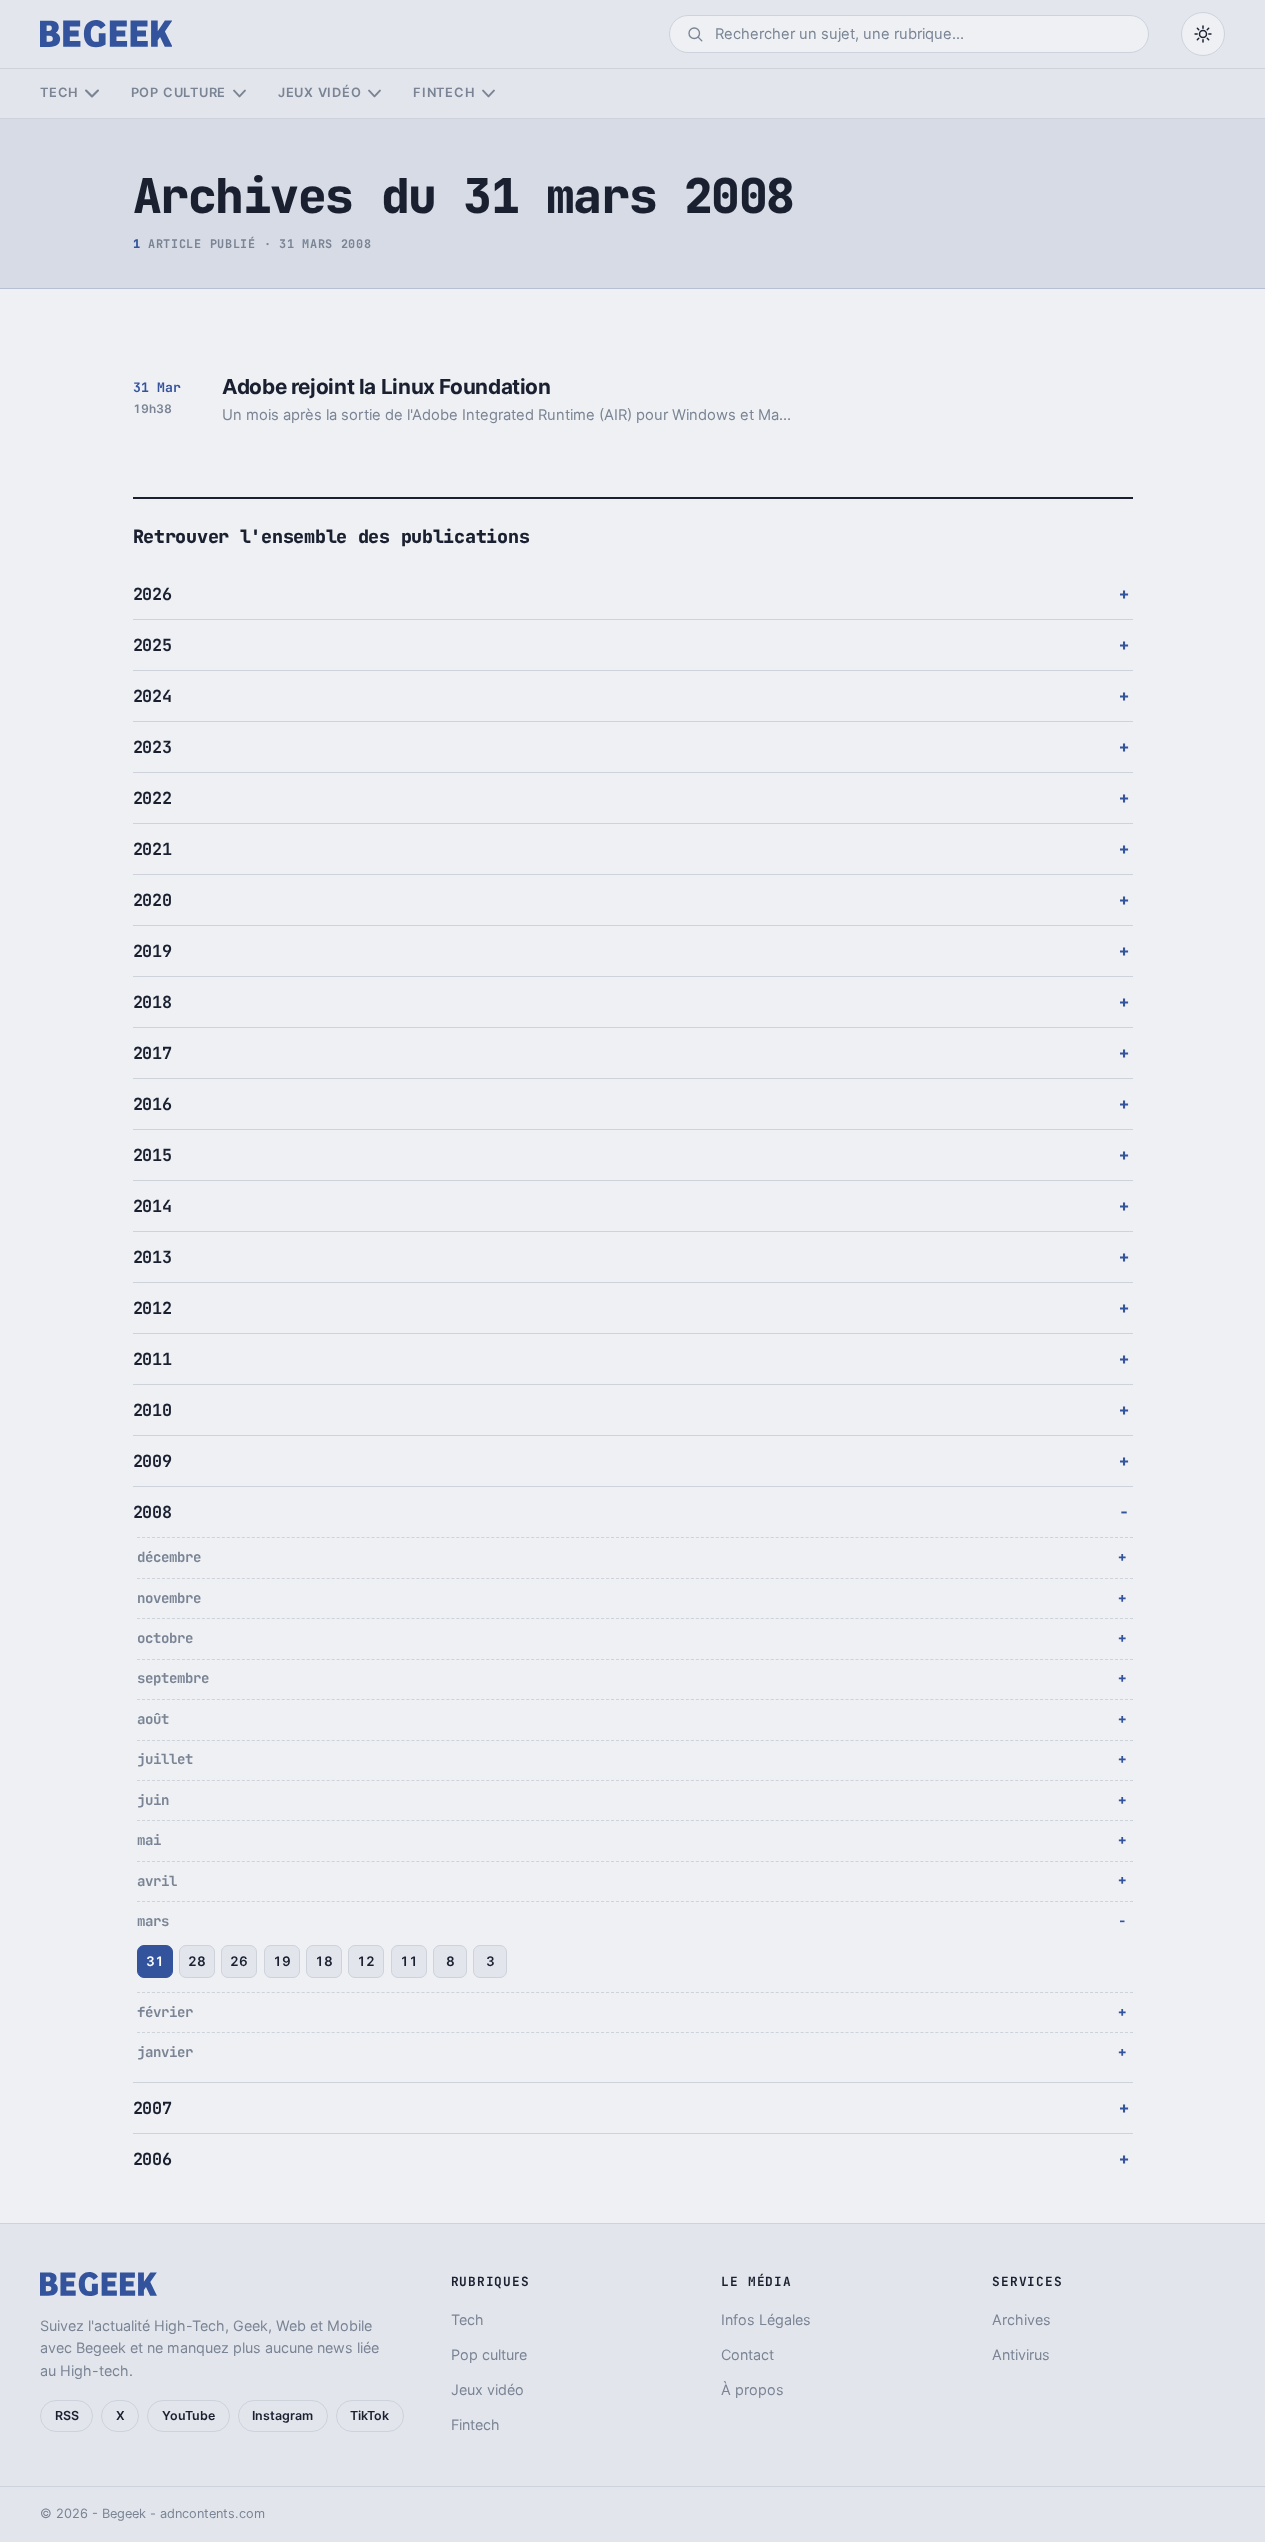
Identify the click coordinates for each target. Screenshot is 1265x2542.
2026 (152, 594)
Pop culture (178, 92)
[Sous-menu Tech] (91, 93)
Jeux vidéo (320, 92)
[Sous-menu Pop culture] (239, 93)
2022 (152, 798)
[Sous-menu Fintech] (488, 93)
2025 (152, 645)
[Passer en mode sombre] (1203, 34)
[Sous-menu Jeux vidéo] (374, 93)
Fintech (444, 92)
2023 (152, 747)
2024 (152, 696)
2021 (152, 849)
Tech (59, 92)
